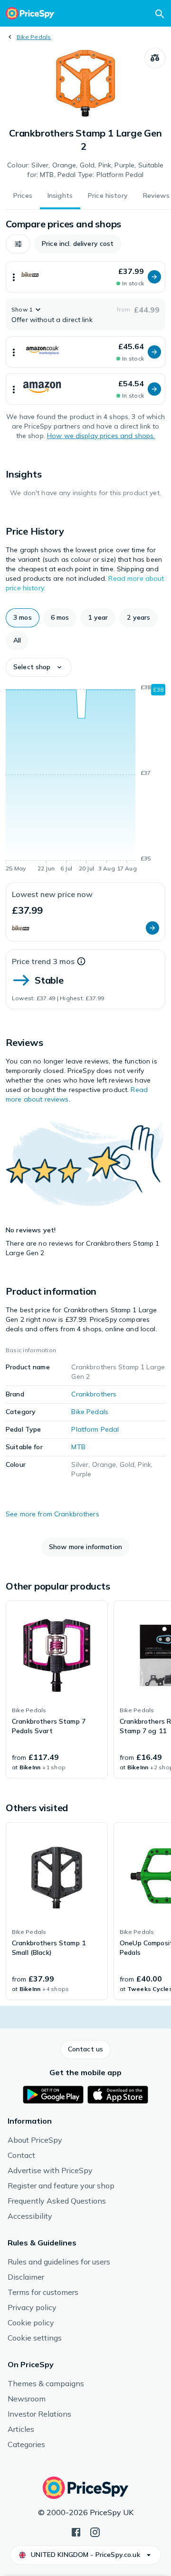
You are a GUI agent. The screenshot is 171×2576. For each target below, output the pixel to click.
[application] (85, 780)
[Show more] (14, 277)
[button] (18, 244)
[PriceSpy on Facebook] (76, 2531)
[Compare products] (155, 58)
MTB (78, 1447)
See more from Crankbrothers (52, 1514)
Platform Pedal (95, 1429)
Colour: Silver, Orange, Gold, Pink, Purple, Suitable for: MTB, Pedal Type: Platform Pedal (85, 170)
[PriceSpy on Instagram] (95, 2531)
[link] (57, 1689)
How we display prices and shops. (101, 436)
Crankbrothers (94, 1394)
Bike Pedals (34, 37)
